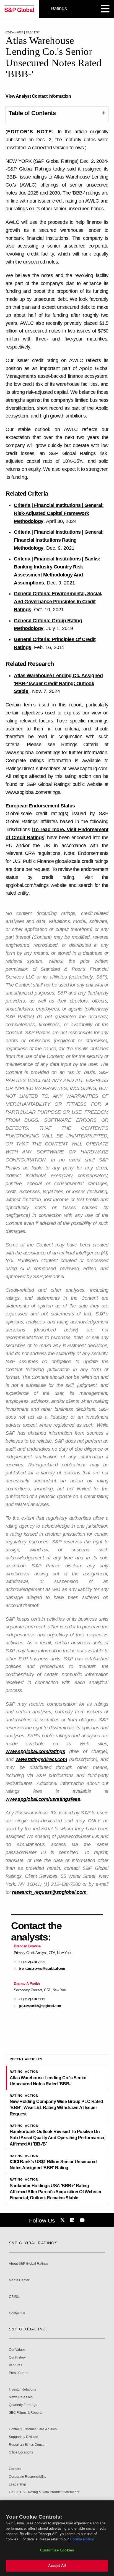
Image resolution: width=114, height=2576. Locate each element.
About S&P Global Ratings (29, 2264)
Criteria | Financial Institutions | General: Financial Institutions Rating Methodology (59, 540)
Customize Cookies (57, 2550)
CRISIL (14, 2297)
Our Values (17, 2350)
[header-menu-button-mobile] (105, 9)
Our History (17, 2358)
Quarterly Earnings (23, 2405)
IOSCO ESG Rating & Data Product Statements (44, 2492)
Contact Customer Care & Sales (33, 2429)
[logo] (19, 9)
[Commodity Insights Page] (63, 2220)
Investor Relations (22, 2390)
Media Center (19, 2280)
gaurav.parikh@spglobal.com (40, 2006)
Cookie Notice (82, 2539)
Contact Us (17, 2313)
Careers (15, 2469)
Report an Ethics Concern (28, 2445)
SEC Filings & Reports (26, 2413)
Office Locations (21, 2453)
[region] (57, 2538)
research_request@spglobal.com (49, 1892)
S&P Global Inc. (28, 2329)
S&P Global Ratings (33, 2243)
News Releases (21, 2397)
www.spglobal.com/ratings (35, 1751)
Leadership (17, 2485)
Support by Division (24, 2437)
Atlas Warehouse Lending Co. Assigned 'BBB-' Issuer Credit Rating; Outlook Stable (58, 684)
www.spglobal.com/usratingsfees (43, 1799)
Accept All (57, 2566)
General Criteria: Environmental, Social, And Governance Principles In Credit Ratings (58, 602)
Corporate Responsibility (28, 2477)
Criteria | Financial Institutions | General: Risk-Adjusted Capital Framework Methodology (59, 513)
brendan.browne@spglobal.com (42, 1969)
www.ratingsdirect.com (41, 1759)
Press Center (19, 2373)
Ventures (15, 2365)
